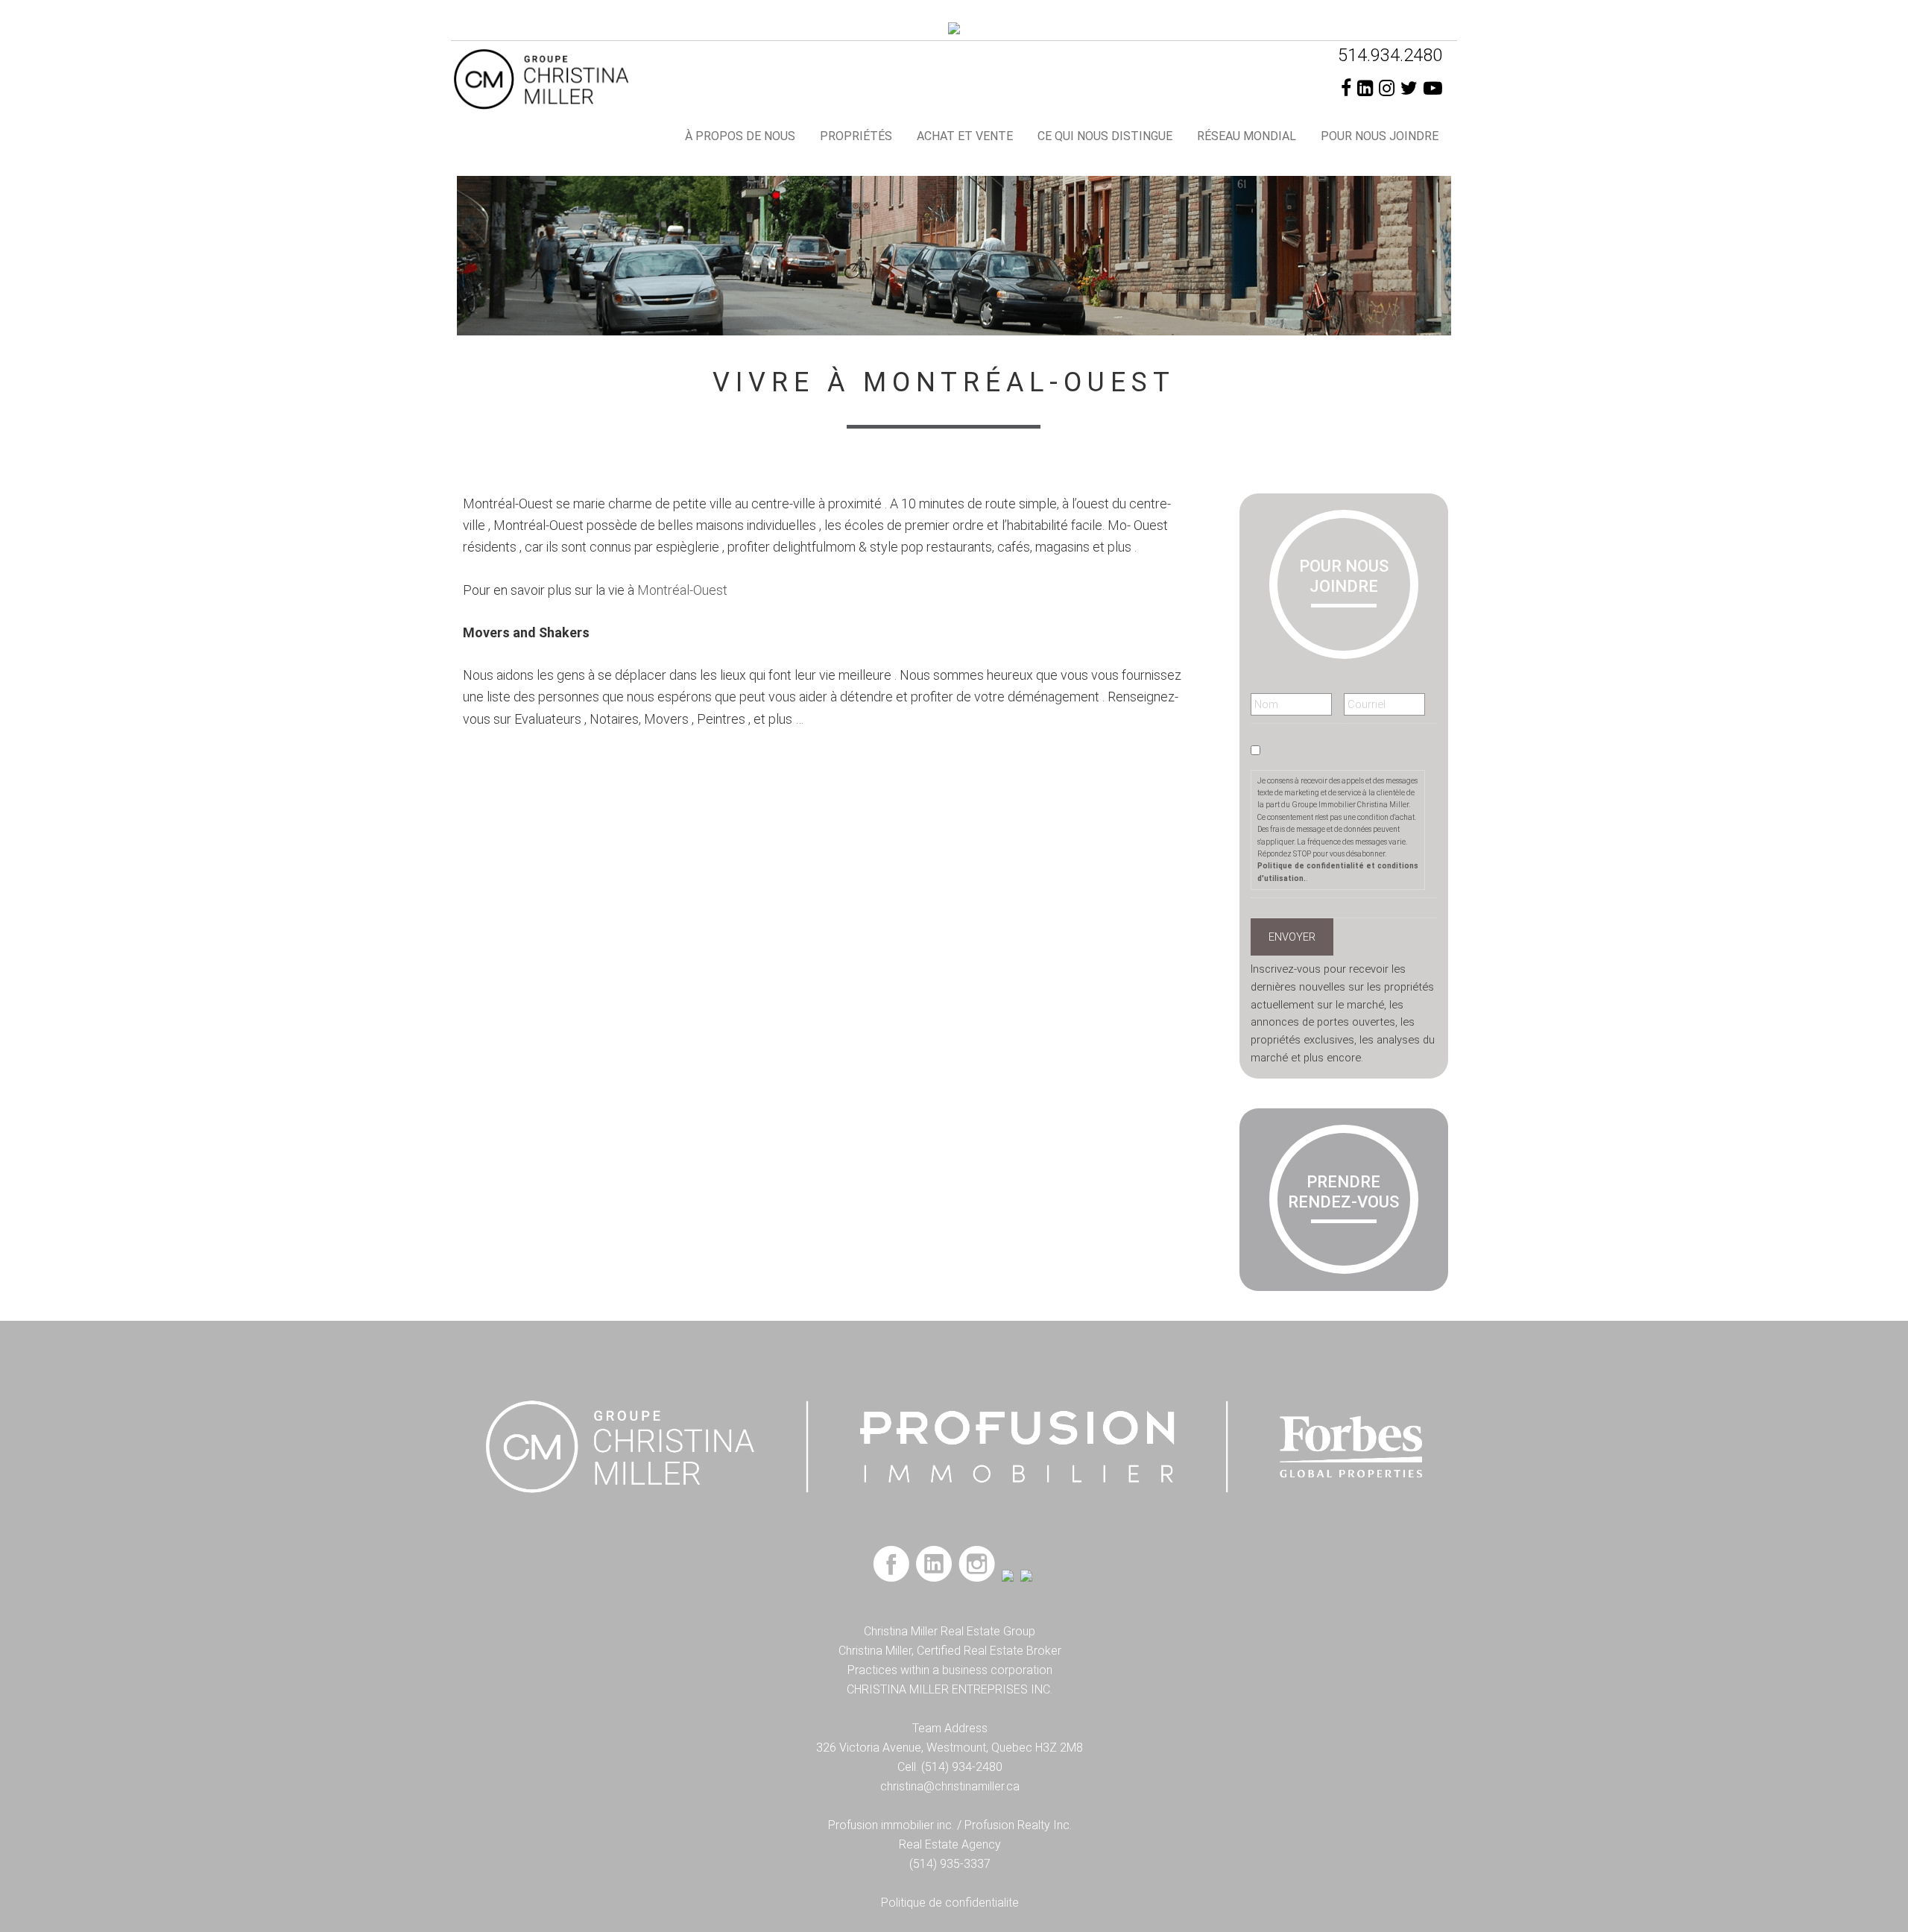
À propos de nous (740, 136)
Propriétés (856, 136)
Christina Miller (585, 78)
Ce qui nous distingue (1105, 136)
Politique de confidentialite (950, 1903)
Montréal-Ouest (682, 590)
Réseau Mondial (1247, 136)
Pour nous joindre (1380, 136)
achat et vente (965, 136)
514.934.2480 (1390, 55)
